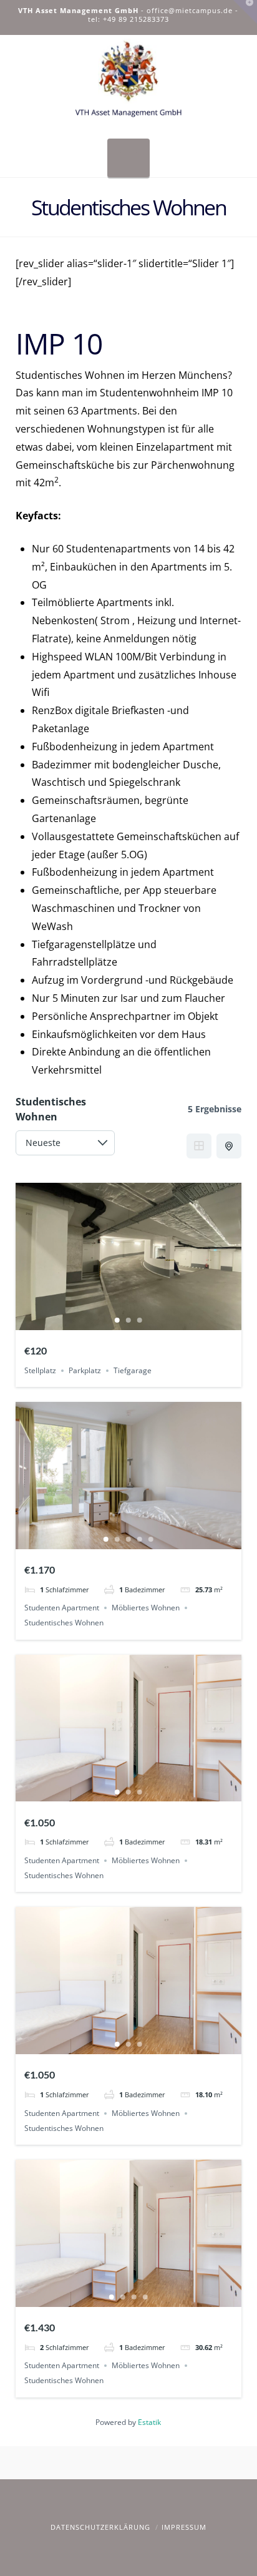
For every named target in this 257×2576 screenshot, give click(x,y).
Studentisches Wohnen (64, 1623)
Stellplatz (40, 1370)
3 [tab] (140, 1320)
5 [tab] (151, 1539)
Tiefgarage (133, 1370)
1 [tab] (117, 1320)
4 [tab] (140, 1539)
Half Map (229, 1146)
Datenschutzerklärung (100, 2527)
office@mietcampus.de (190, 10)
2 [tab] (128, 1320)
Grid (199, 1146)
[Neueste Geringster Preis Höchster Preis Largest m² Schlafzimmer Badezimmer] (65, 1146)
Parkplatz (85, 1370)
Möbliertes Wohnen (146, 1608)
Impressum (184, 2527)
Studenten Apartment (62, 1608)
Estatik (149, 2422)
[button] (128, 158)
